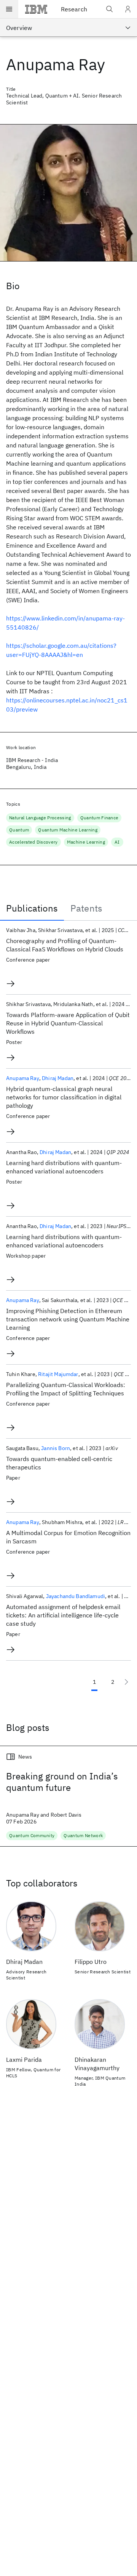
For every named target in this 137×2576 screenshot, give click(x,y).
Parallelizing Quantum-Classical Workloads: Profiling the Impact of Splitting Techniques (66, 1389)
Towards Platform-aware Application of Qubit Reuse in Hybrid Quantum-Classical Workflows (68, 1023)
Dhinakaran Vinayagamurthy (97, 2064)
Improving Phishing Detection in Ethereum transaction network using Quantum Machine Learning (68, 1319)
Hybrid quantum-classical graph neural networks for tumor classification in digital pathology (64, 1097)
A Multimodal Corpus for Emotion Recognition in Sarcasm (68, 1537)
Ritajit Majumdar (58, 1374)
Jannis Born (56, 1448)
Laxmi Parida (24, 2060)
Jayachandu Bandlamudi (76, 1596)
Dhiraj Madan (58, 1078)
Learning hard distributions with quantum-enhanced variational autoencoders (64, 1167)
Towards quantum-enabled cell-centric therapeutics (59, 1463)
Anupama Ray (23, 1078)
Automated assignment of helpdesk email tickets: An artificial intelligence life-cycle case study (63, 1615)
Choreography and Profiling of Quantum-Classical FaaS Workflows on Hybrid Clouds (65, 945)
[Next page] (126, 1682)
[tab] (32, 908)
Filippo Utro (91, 1962)
